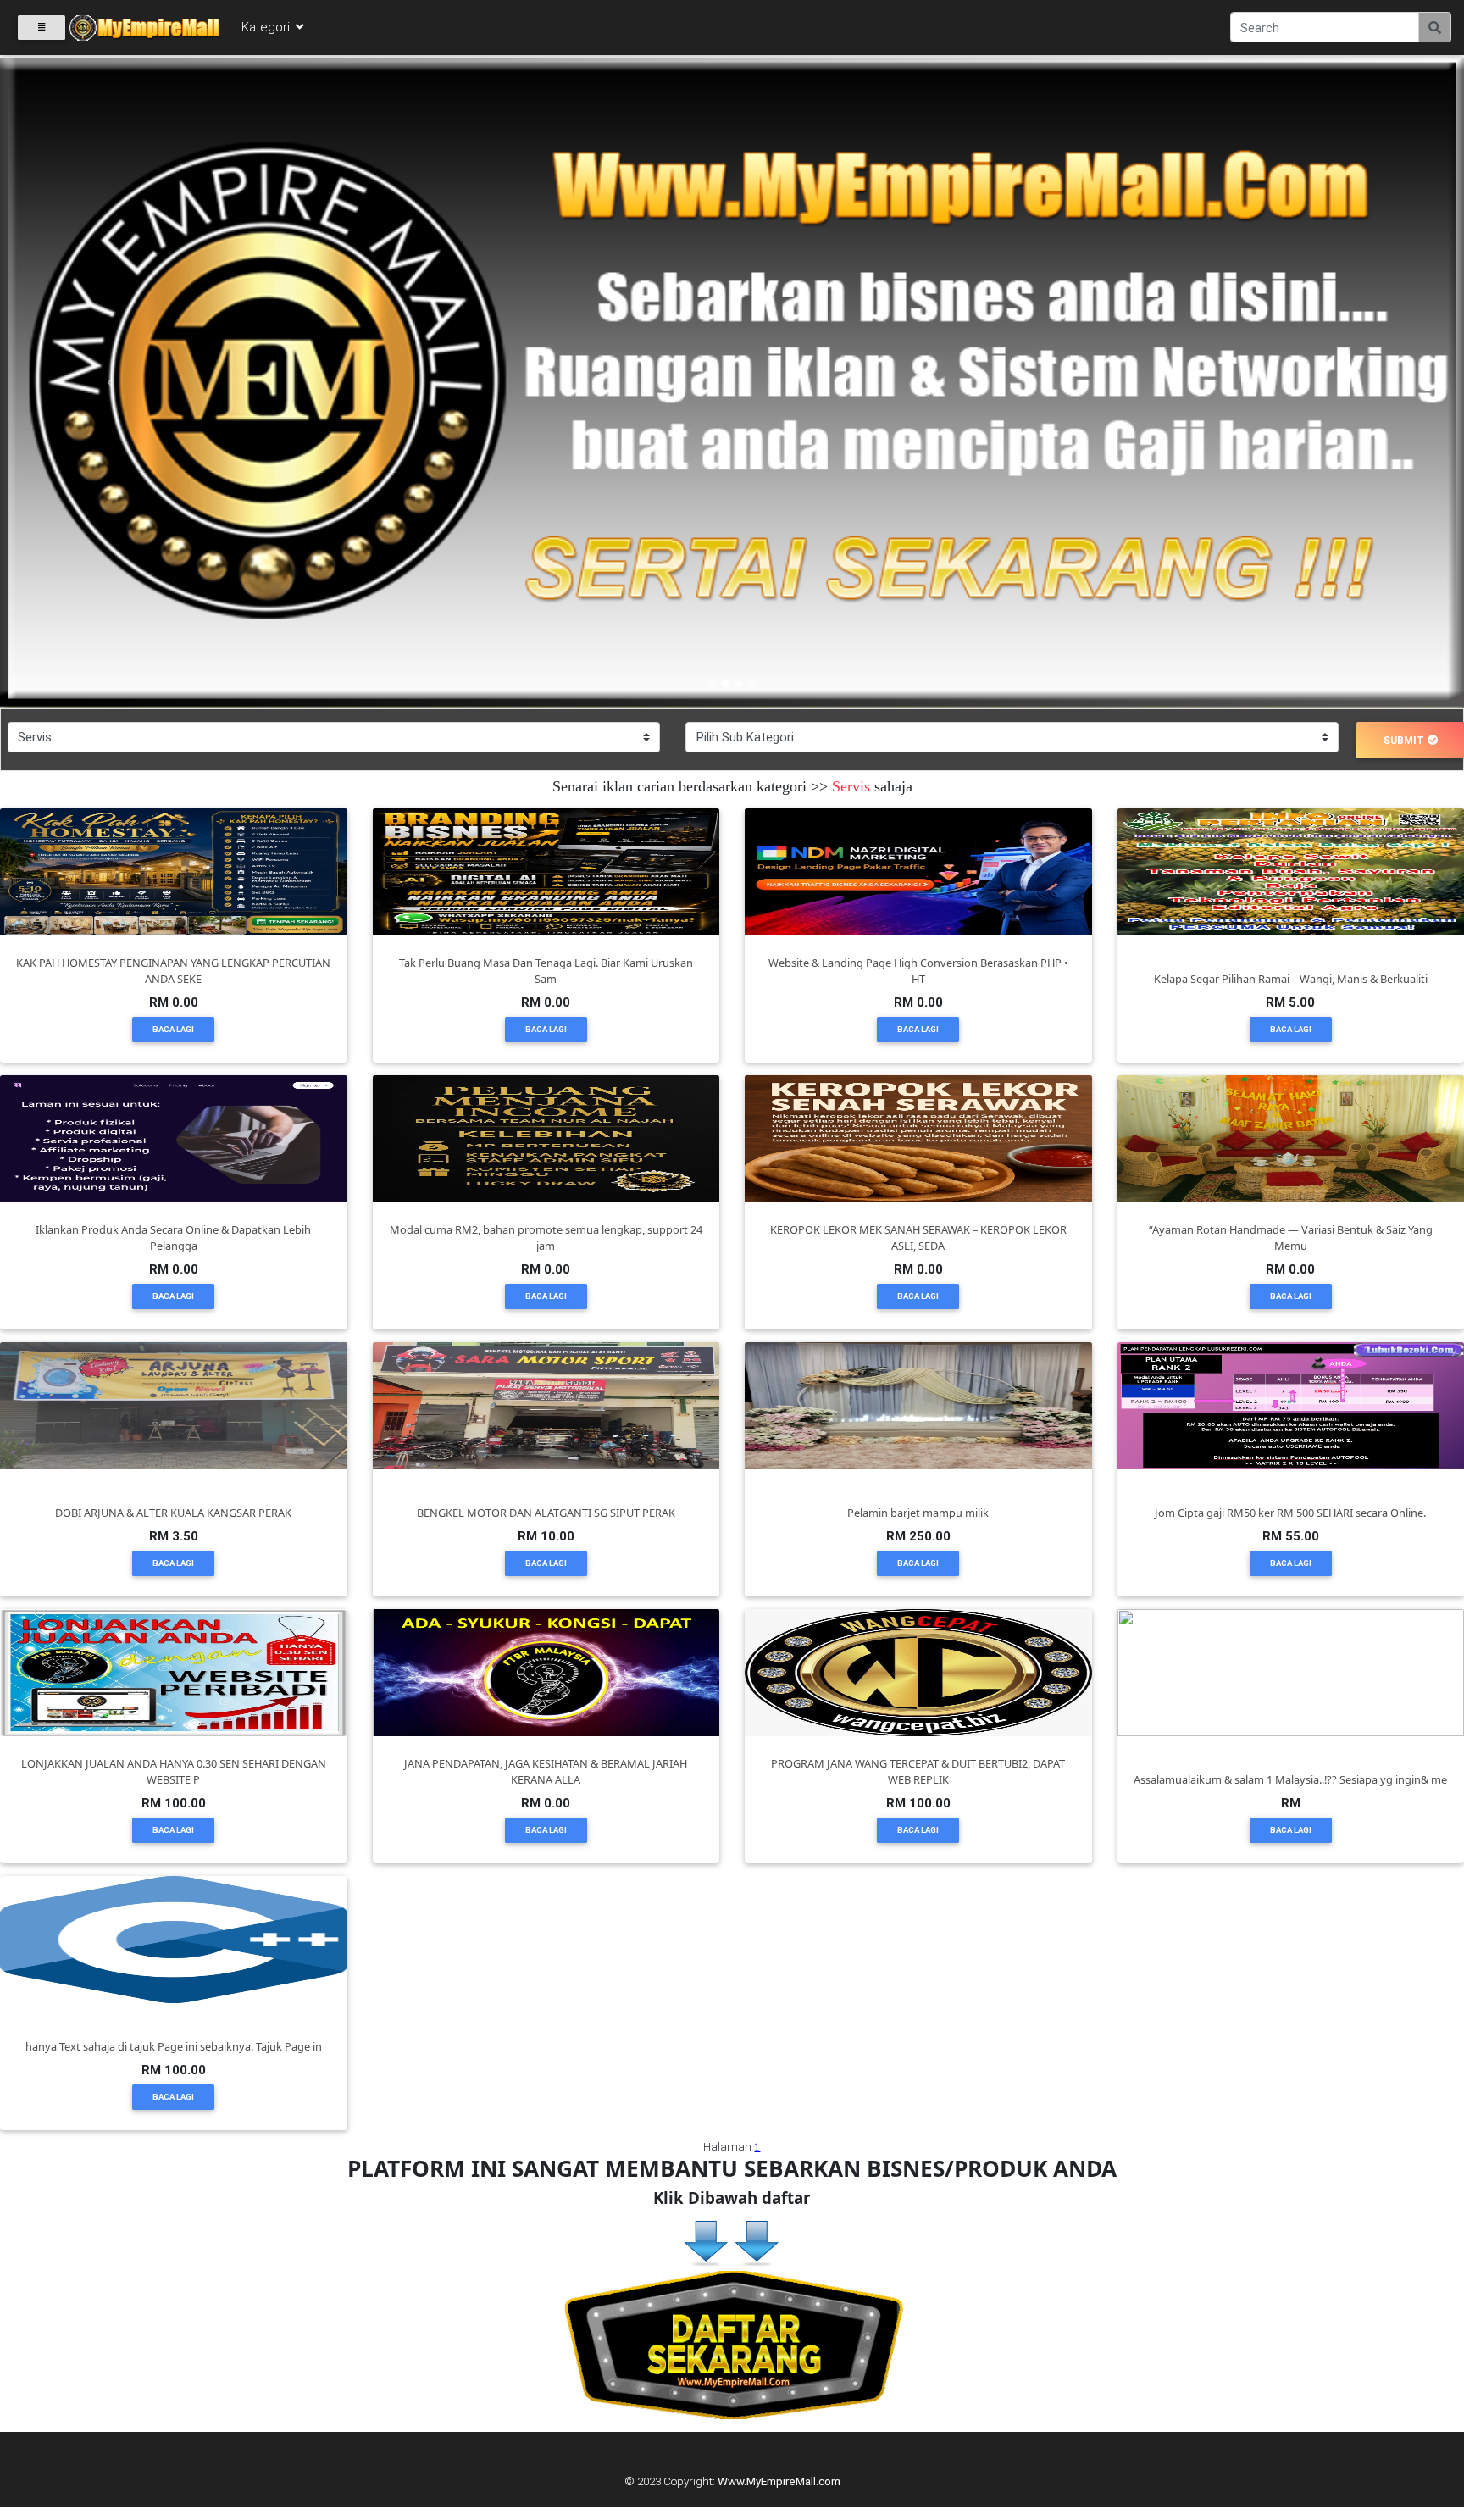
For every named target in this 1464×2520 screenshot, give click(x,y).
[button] (110, 383)
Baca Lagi (173, 1029)
